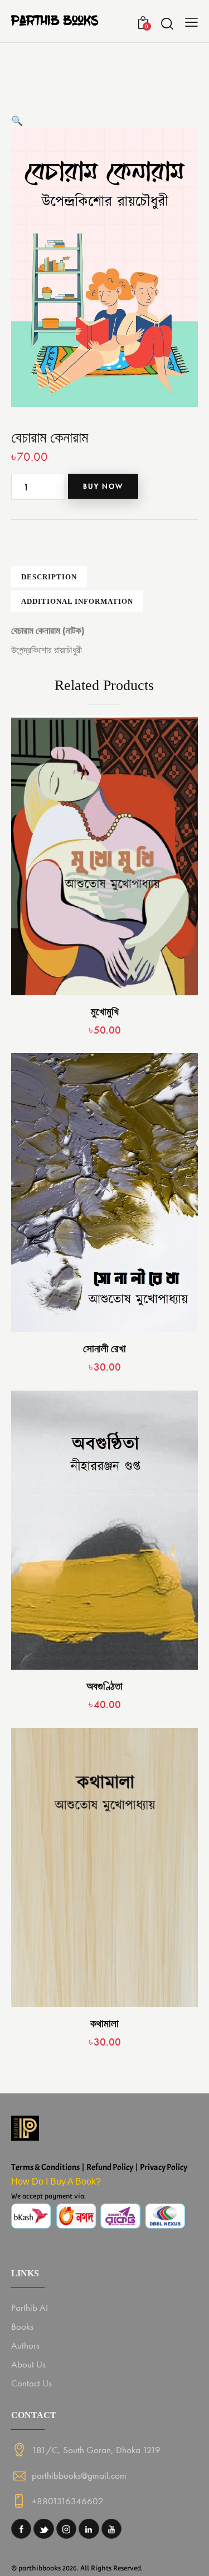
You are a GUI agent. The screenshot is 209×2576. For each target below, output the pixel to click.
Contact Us (31, 2383)
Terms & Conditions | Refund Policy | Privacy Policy (99, 2167)
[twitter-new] (43, 2529)
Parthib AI (30, 2307)
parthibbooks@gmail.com (79, 2475)
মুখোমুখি (105, 1012)
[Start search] (167, 23)
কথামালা (104, 2024)
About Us (28, 2364)
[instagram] (66, 2529)
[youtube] (111, 2529)
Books (22, 2326)
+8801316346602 (68, 2501)
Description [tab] (49, 577)
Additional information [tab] (77, 601)
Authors (25, 2345)
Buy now (103, 486)
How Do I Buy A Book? (56, 2182)
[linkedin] (89, 2529)
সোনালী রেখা (104, 1349)
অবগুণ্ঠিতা (104, 1686)
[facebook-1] (21, 2529)
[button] (17, 121)
